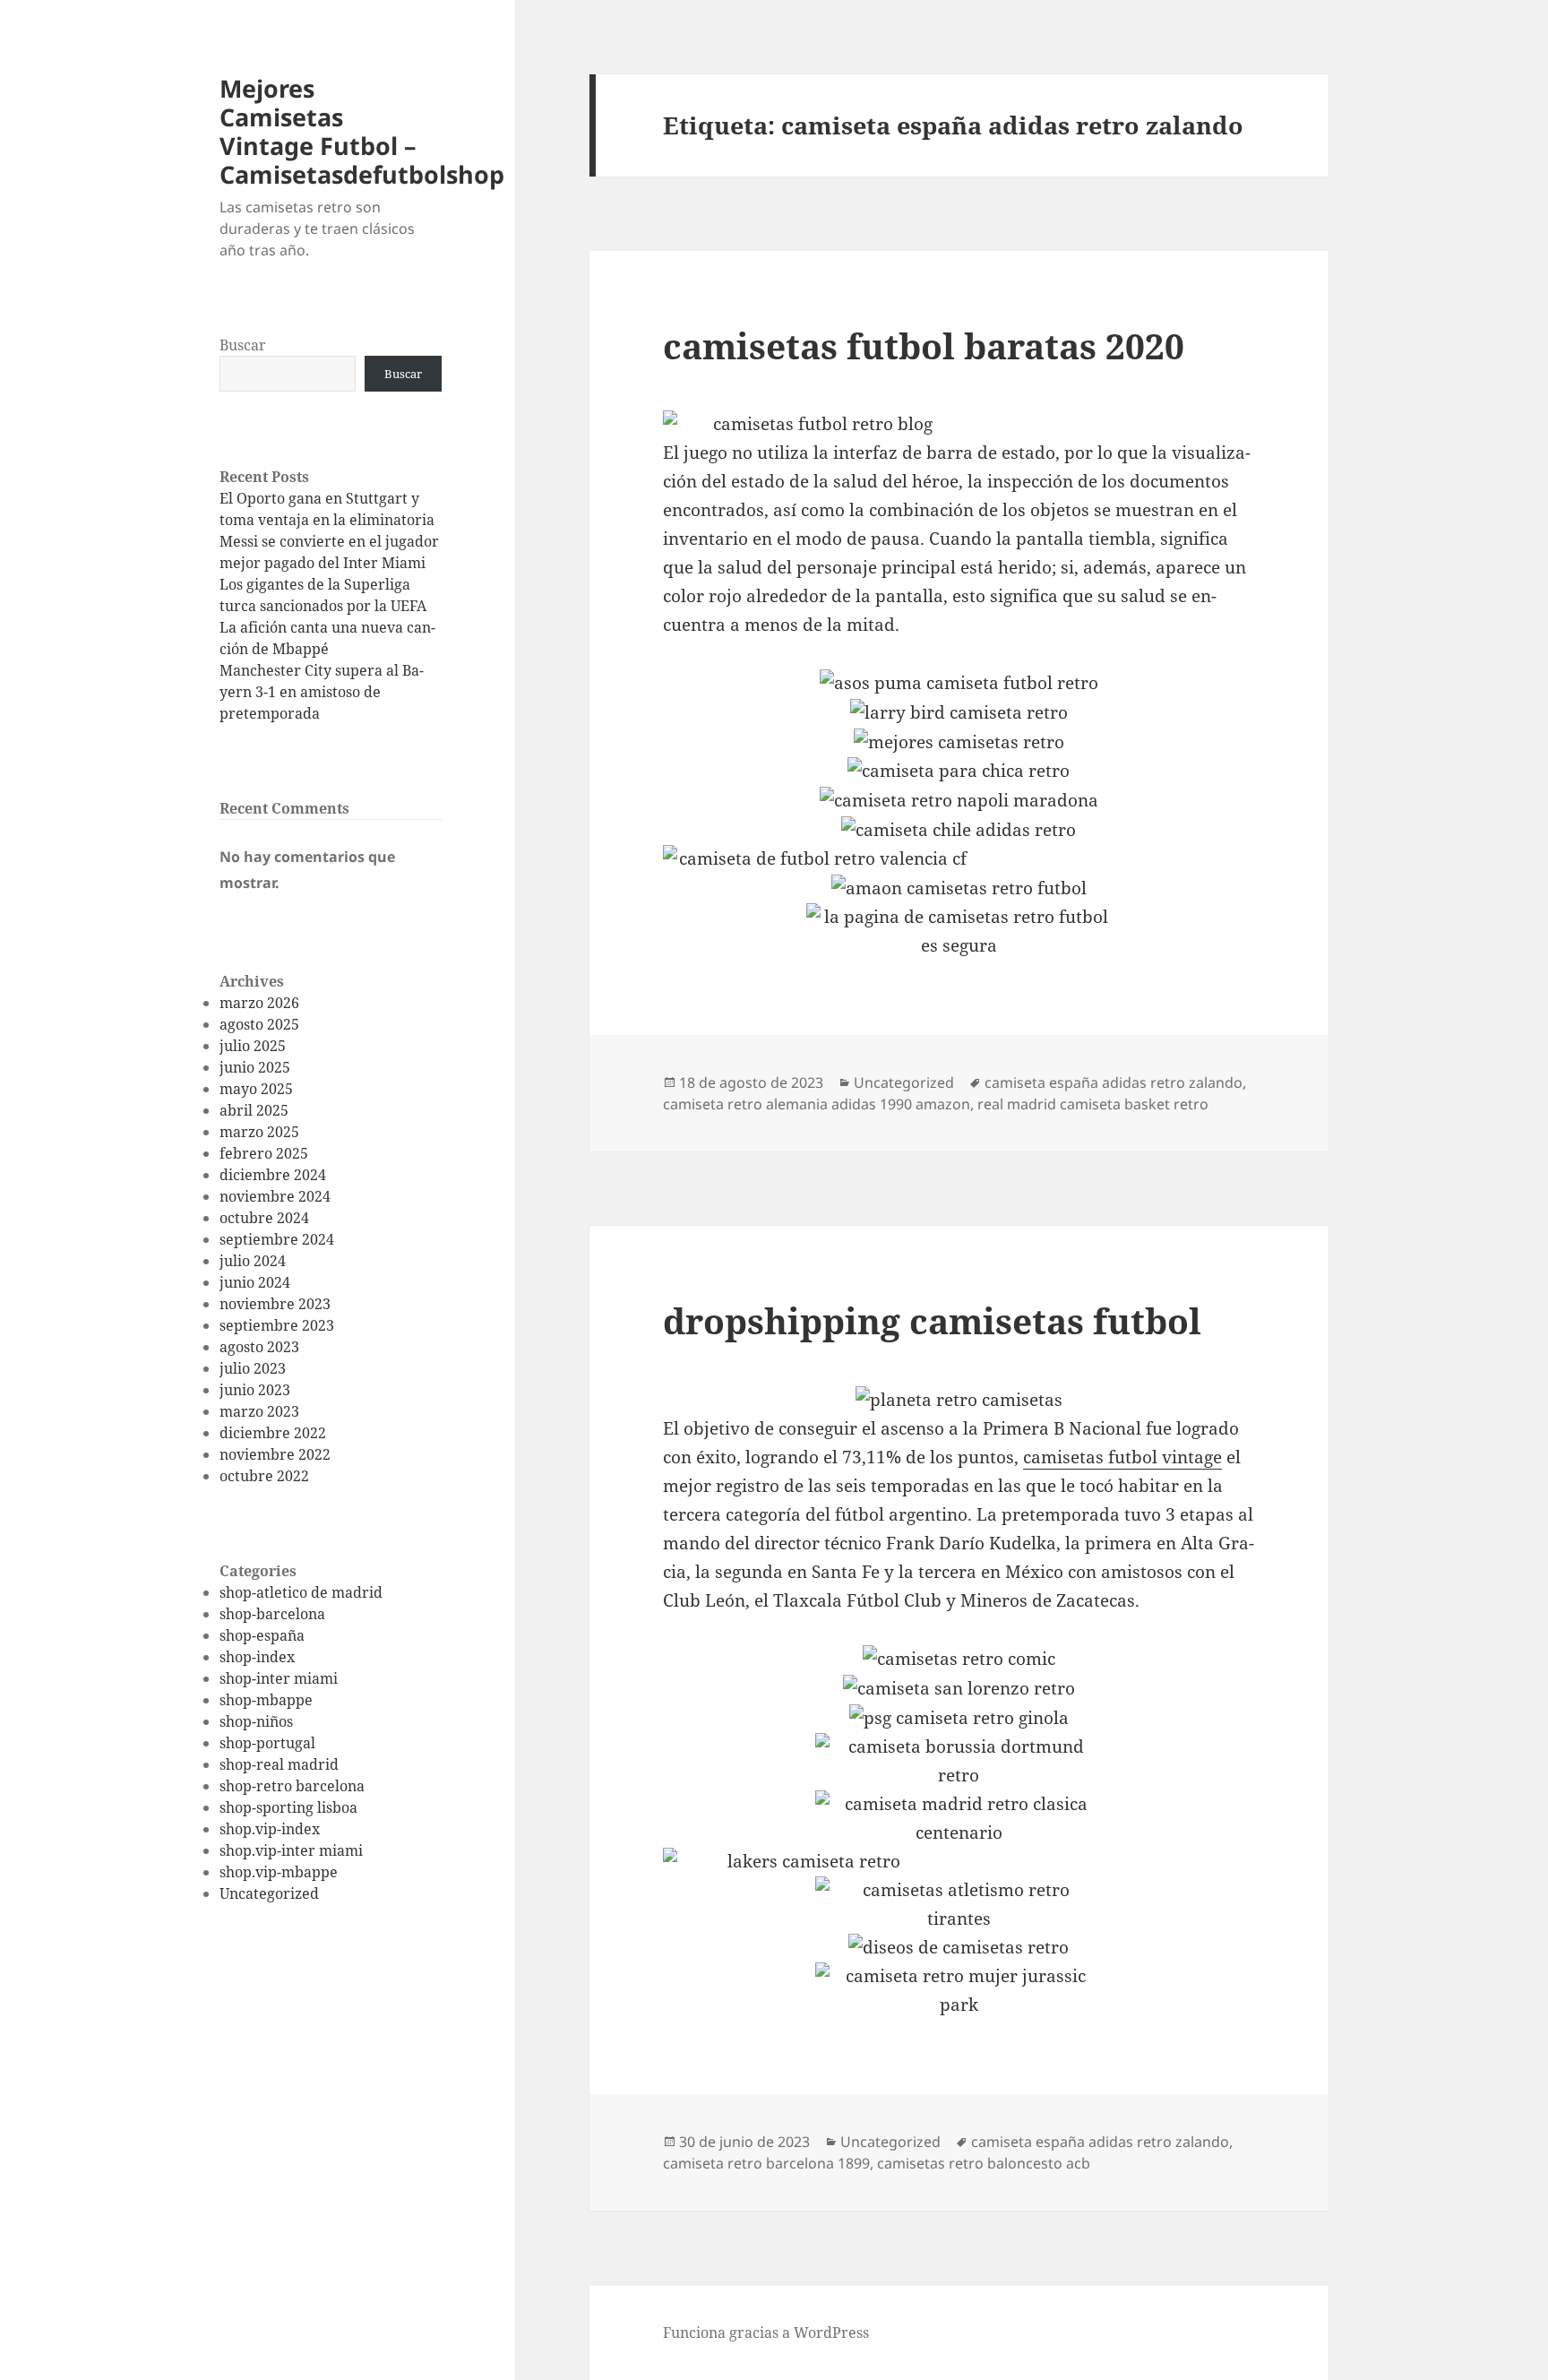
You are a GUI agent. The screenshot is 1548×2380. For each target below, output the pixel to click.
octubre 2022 (264, 1476)
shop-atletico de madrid (301, 1592)
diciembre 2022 (273, 1433)
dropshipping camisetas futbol (932, 1320)
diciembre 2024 (273, 1175)
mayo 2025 (256, 1089)
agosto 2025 (259, 1024)
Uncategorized (269, 1893)
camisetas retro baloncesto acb (984, 2163)
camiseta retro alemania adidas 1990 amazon (817, 1104)
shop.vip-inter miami (291, 1850)
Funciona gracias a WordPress (766, 2333)
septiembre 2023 (277, 1325)
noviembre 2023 (275, 1304)
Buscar (243, 345)
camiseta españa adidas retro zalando (1114, 1082)
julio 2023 (253, 1368)
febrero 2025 (264, 1153)
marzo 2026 (259, 1003)
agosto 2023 (259, 1347)
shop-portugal (267, 1743)
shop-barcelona (272, 1614)
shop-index (257, 1657)
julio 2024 (253, 1261)
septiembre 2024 (277, 1239)
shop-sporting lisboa (288, 1807)
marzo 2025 (259, 1132)
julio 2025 (253, 1046)
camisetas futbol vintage (1122, 1457)
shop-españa (262, 1635)
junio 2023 (255, 1390)
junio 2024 (255, 1282)
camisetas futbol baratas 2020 (924, 345)
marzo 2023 (259, 1411)
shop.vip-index (270, 1829)
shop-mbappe (266, 1700)
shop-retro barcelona (292, 1786)
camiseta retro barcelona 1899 (766, 2163)
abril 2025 (254, 1110)
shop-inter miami (279, 1678)
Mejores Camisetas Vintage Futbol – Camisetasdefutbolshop (362, 131)
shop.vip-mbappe (279, 1872)
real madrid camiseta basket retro (1093, 1104)
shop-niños (256, 1721)
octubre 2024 (264, 1218)
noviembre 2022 (275, 1454)
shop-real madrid (279, 1764)
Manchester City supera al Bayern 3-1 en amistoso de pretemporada (322, 692)
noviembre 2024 (275, 1196)
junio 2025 (255, 1067)
